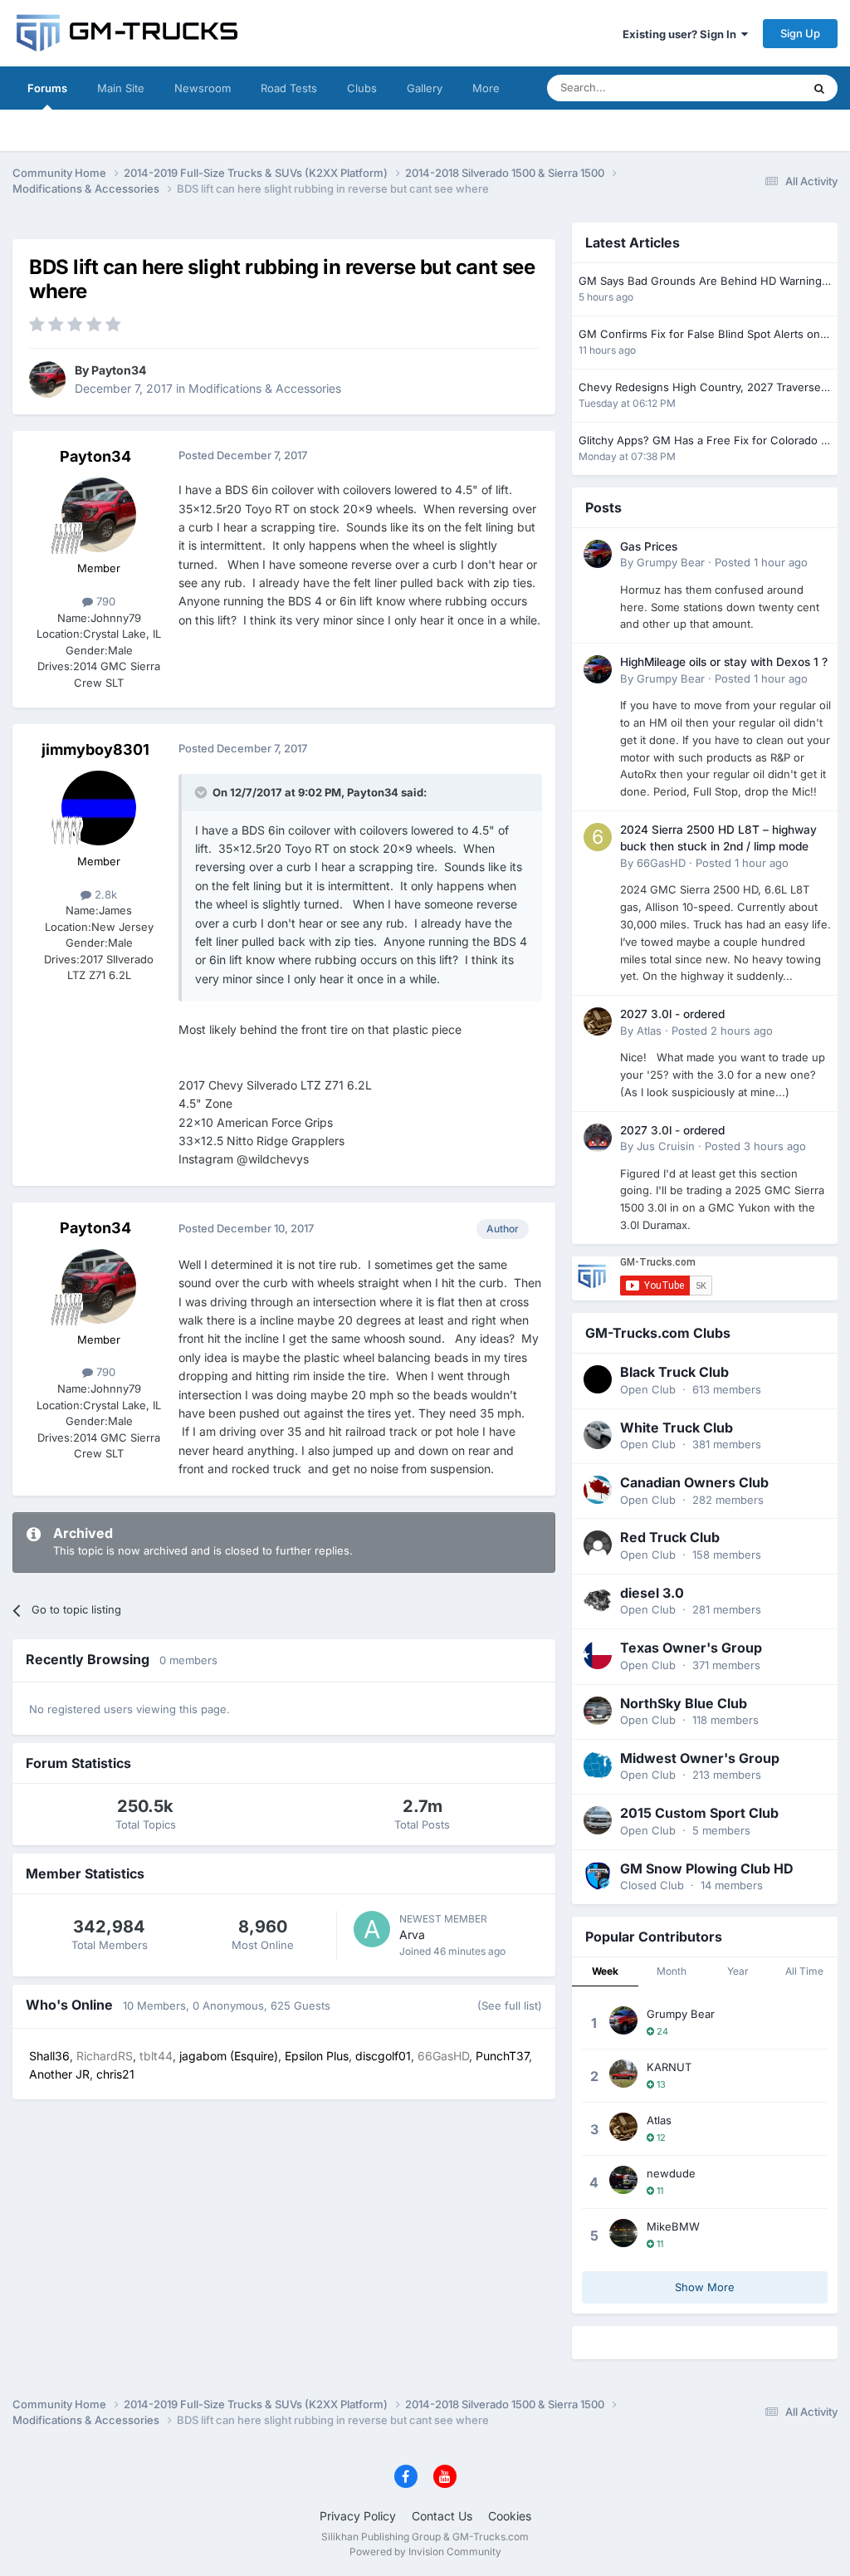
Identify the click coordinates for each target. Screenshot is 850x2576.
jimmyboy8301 (95, 749)
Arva (412, 1934)
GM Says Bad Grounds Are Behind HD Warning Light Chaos (700, 282)
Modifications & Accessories (265, 388)
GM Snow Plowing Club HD (707, 1868)
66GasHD (661, 863)
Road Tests (289, 88)
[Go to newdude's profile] (623, 2180)
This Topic (755, 88)
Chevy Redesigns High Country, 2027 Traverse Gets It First (700, 388)
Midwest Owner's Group (700, 1758)
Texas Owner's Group (691, 1648)
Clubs (362, 88)
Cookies (510, 2516)
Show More (705, 2287)
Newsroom (203, 88)
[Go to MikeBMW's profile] (623, 2233)
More (486, 88)
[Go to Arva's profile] (372, 1929)
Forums (47, 88)
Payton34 (119, 370)
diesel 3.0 (652, 1593)
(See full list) (510, 2005)
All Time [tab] (804, 1971)
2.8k (104, 894)
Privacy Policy (358, 2516)
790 (104, 601)
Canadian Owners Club (694, 1482)
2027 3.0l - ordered (672, 1014)
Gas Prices (649, 546)
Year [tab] (738, 1971)
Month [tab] (672, 1971)
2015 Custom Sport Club (699, 1813)
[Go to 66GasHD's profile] (598, 837)
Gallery (425, 88)
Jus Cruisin (666, 1146)
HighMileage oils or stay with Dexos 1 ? (724, 662)
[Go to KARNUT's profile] (623, 2074)
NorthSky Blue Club (684, 1703)
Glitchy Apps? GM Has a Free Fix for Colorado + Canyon (703, 441)
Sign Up (800, 33)
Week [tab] (605, 1971)
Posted (761, 562)
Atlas (649, 1031)
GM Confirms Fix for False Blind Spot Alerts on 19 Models (699, 335)
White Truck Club (677, 1428)
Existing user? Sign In (682, 34)
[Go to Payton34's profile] (47, 380)
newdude (671, 2173)
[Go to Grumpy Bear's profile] (598, 554)
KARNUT (669, 2067)
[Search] (819, 88)
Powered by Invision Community (425, 2552)
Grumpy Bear (671, 562)
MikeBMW (673, 2226)
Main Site (121, 88)
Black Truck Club (674, 1372)
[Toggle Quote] (203, 792)
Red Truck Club (670, 1537)
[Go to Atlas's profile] (598, 1021)
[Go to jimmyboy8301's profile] (99, 808)
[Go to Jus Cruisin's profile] (598, 1138)
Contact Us (442, 2516)
